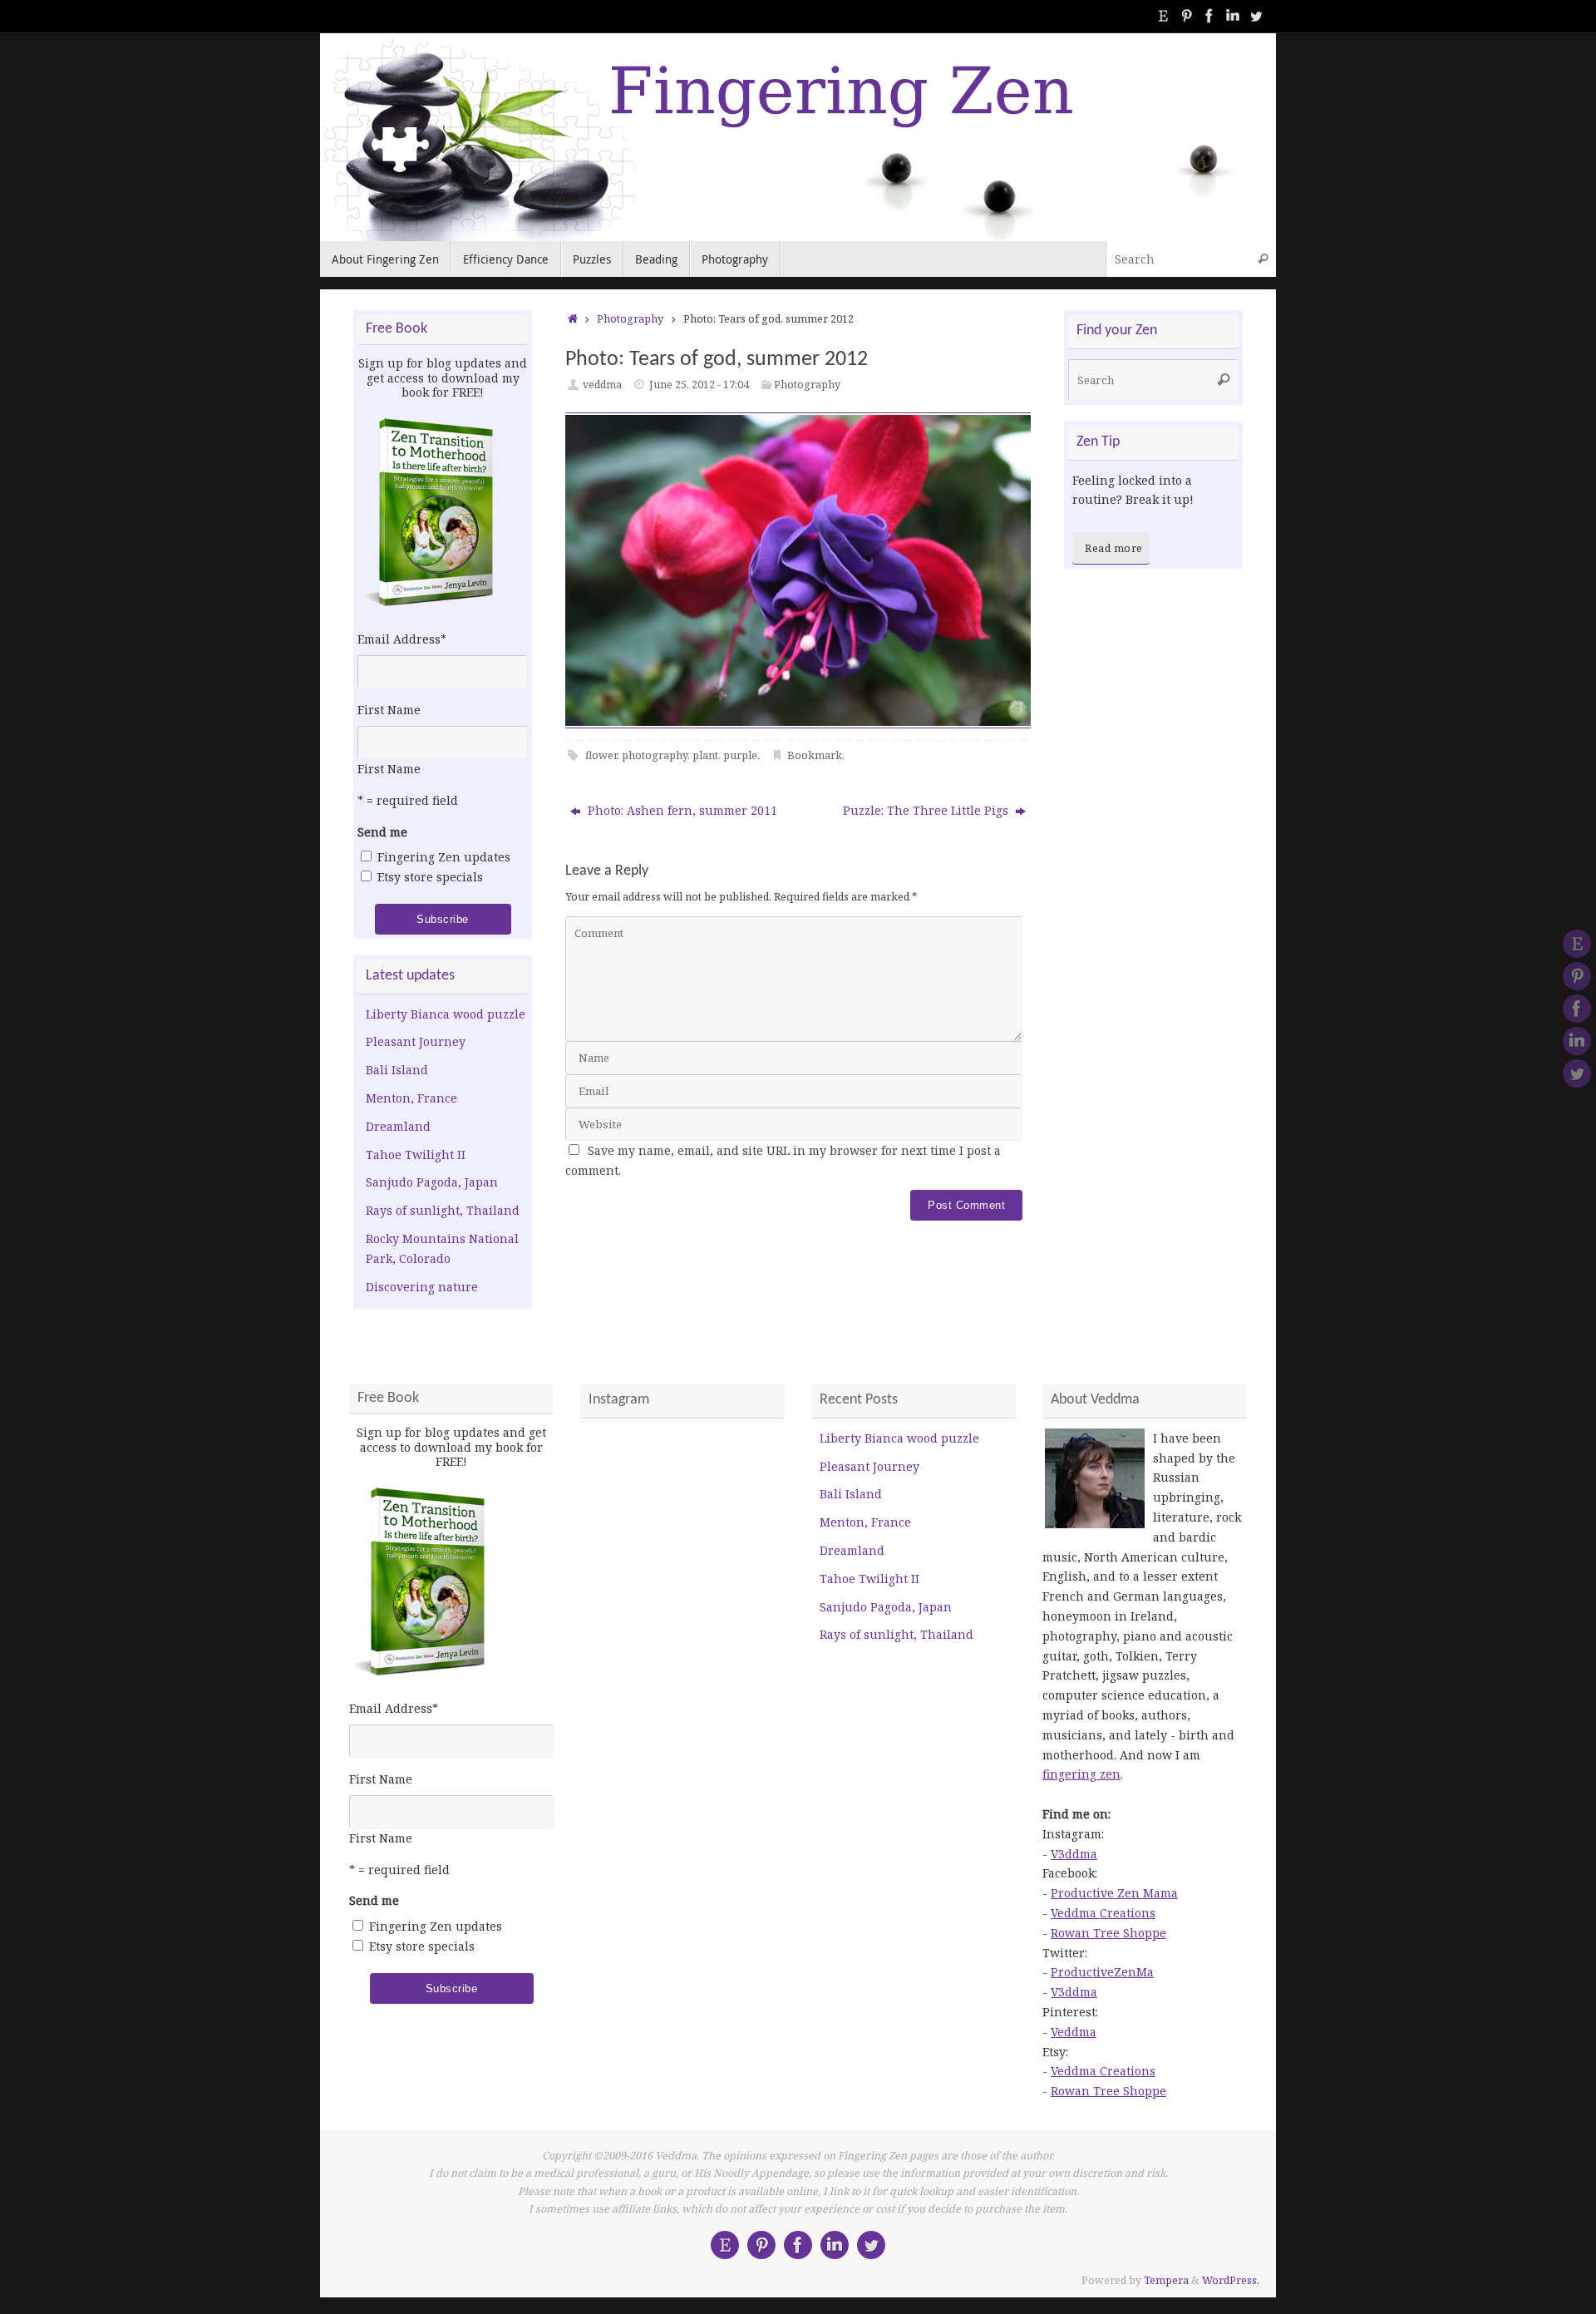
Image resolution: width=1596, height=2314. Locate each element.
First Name (389, 710)
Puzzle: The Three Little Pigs (927, 810)
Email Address (402, 639)
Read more (1114, 548)
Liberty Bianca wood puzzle (446, 1014)
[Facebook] (1209, 16)
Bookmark (815, 755)
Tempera (1166, 2280)
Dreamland (398, 1126)
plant (705, 755)
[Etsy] (1163, 16)
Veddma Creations (1103, 1913)
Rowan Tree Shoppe (1108, 1933)
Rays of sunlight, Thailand (443, 1210)
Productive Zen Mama (1114, 1893)
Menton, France (411, 1098)
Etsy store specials (430, 877)
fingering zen (1081, 1774)
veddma (602, 385)
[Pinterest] (1186, 16)
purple (740, 755)
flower (601, 755)
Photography (630, 319)
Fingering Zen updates (444, 857)
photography (655, 755)
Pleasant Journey (416, 1041)
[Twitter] (1256, 16)
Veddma (1074, 2032)
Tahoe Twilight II (416, 1155)
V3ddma (1074, 1854)
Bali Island (397, 1070)
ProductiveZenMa (1102, 1972)
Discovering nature (422, 1287)
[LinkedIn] (1233, 16)
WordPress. (1231, 2280)
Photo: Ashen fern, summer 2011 (681, 810)
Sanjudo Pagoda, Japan (432, 1182)
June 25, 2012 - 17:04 (699, 385)
